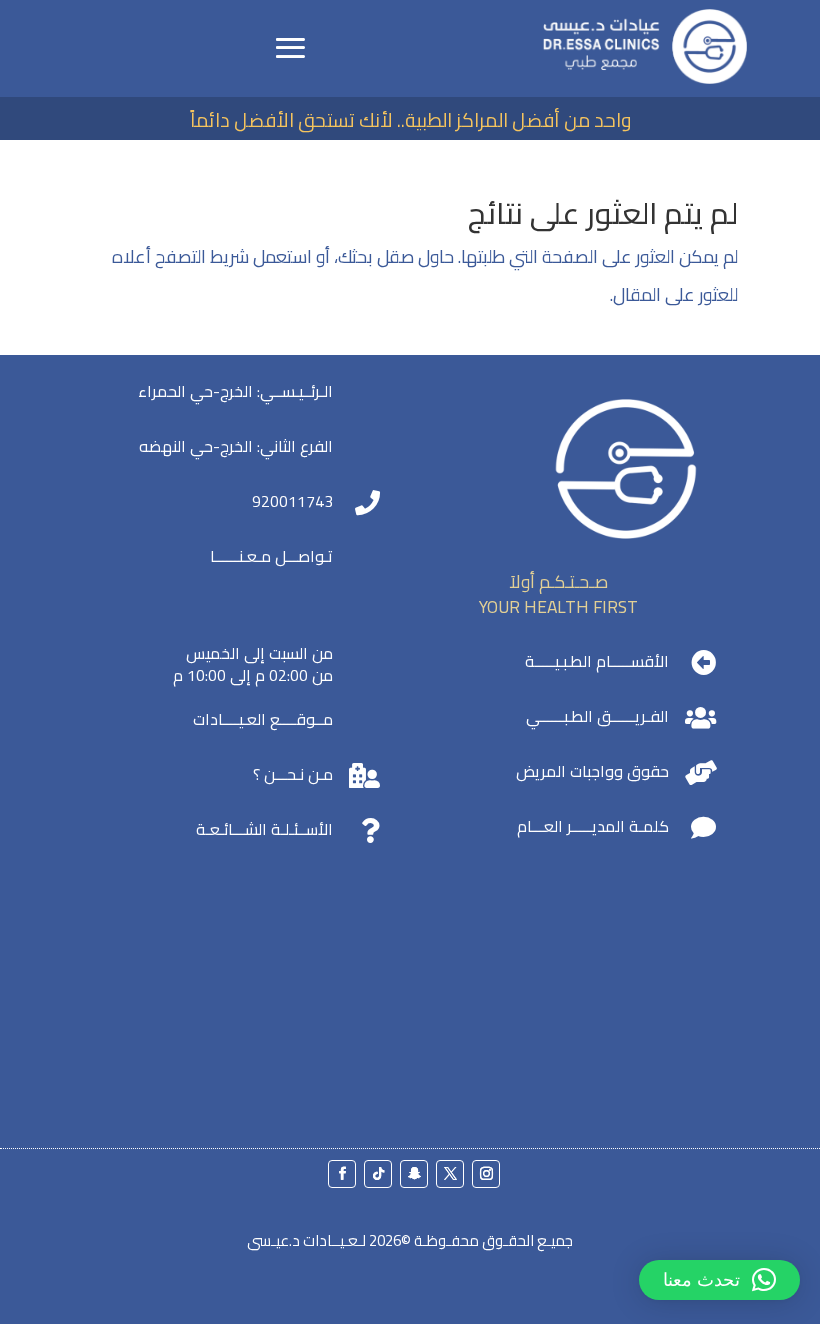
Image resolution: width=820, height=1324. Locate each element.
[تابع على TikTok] (378, 1174)
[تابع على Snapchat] (414, 1174)
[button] (719, 1280)
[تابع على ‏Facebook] (342, 1174)
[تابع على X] (450, 1174)
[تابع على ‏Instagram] (486, 1174)
